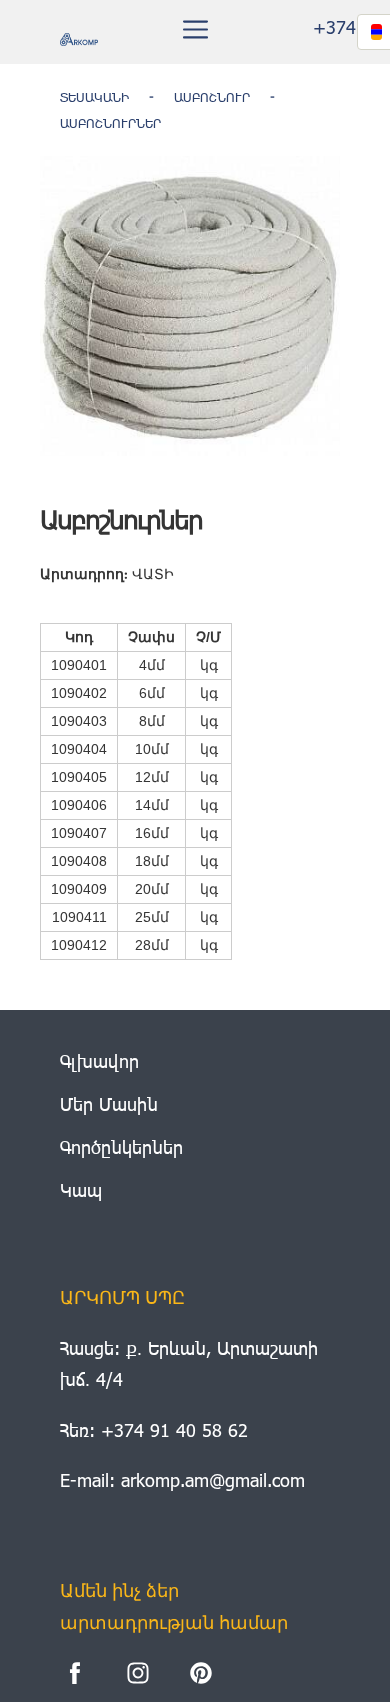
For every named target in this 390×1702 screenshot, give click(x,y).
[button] (195, 29)
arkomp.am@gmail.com (213, 1479)
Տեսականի (94, 97)
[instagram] (138, 1673)
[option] (190, 306)
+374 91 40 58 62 (174, 1429)
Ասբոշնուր (212, 97)
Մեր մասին (109, 1103)
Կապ (81, 1189)
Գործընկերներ (121, 1146)
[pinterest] (201, 1673)
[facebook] (75, 1673)
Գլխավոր (99, 1060)
